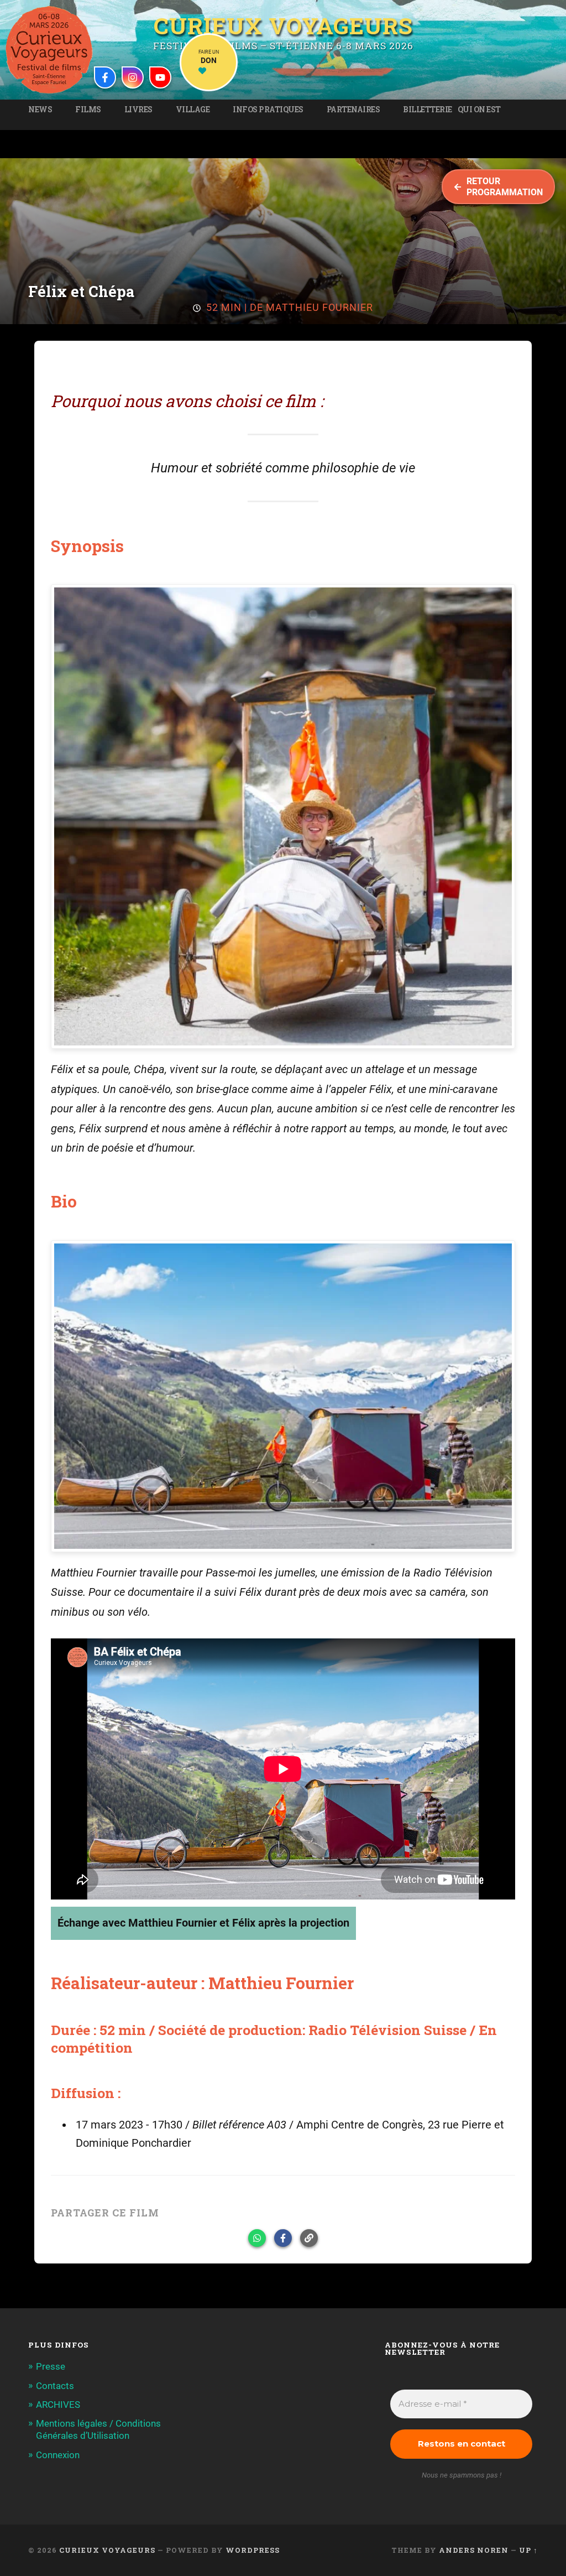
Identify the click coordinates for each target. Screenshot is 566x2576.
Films (88, 110)
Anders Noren (474, 2550)
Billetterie (428, 110)
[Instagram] (133, 77)
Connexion (58, 2455)
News (40, 110)
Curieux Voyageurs (283, 25)
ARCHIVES (58, 2405)
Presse (51, 2366)
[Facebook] (105, 77)
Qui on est (479, 110)
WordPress (253, 2550)
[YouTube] (160, 77)
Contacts (55, 2386)
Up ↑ (528, 2550)
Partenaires (353, 110)
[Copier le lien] (309, 2238)
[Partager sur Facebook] (283, 2238)
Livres (138, 110)
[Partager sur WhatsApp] (257, 2238)
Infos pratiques (268, 110)
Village (193, 110)
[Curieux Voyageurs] (49, 50)
